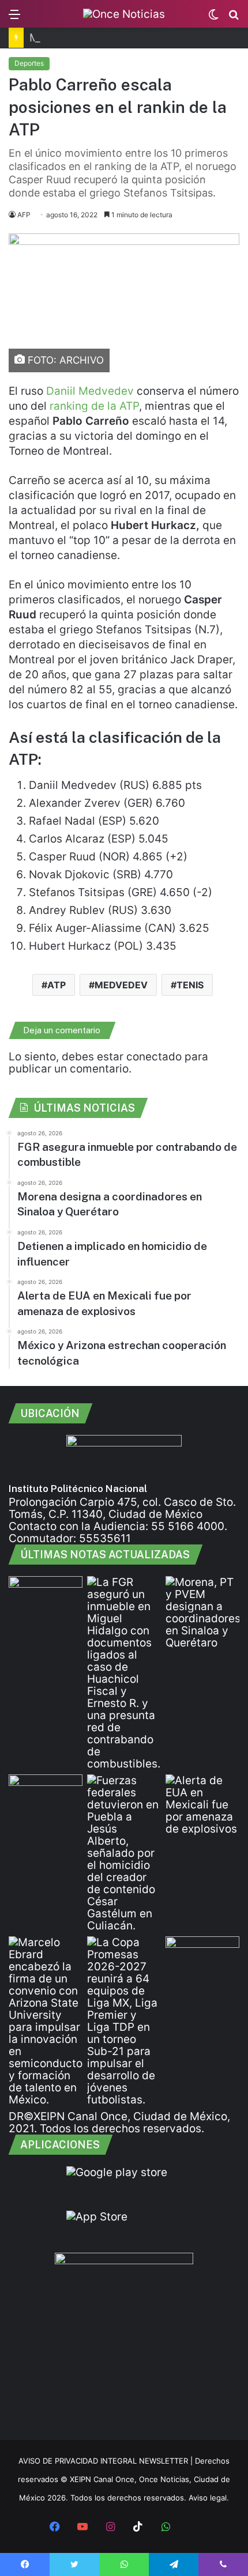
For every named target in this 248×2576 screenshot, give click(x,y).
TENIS (190, 985)
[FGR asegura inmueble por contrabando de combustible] (124, 1673)
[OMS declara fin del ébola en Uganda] (202, 1957)
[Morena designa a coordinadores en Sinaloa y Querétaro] (202, 1612)
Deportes (29, 63)
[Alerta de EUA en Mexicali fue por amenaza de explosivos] (202, 1805)
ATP (57, 985)
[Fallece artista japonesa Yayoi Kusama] (46, 1597)
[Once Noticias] (124, 14)
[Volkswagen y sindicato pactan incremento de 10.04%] (46, 1795)
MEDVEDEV (121, 985)
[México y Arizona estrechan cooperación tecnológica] (46, 2021)
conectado (154, 1057)
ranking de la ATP (94, 406)
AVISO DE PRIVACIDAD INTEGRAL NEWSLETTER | (107, 2461)
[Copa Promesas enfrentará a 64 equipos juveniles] (124, 2021)
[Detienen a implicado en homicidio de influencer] (124, 1853)
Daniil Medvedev (90, 391)
